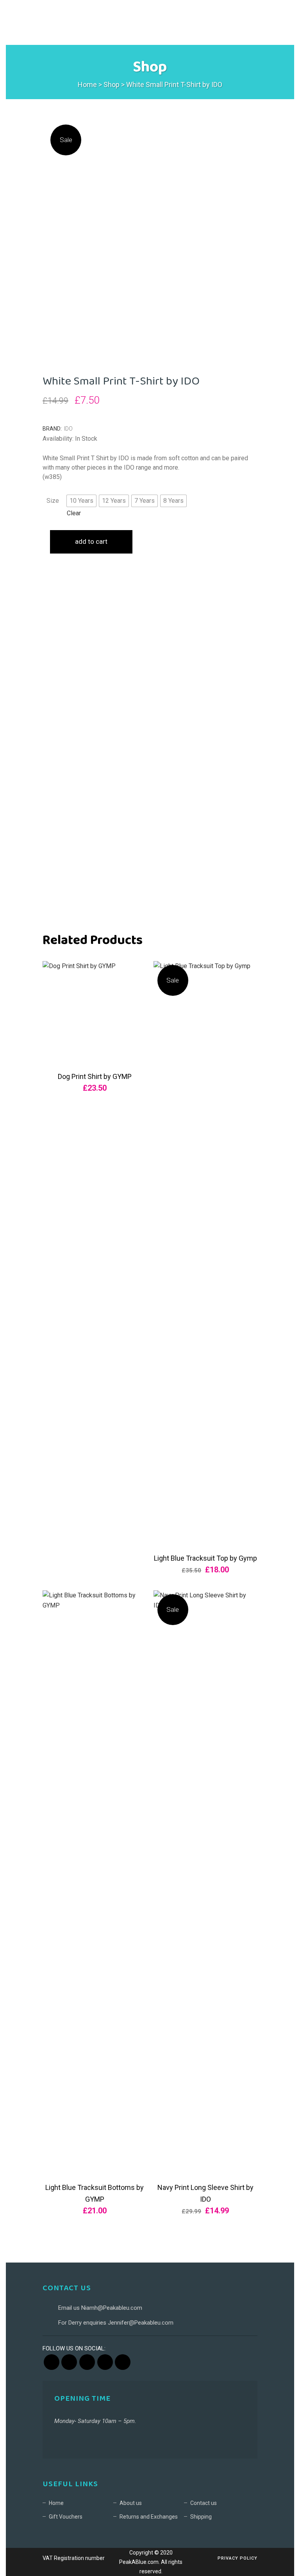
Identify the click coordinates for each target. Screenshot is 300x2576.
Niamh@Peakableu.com (112, 2308)
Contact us (204, 2503)
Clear (74, 513)
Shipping (201, 2517)
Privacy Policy (237, 2558)
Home (87, 85)
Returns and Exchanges (149, 2517)
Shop (112, 85)
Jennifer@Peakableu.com (141, 2323)
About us (131, 2503)
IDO (68, 429)
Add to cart (91, 541)
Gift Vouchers (66, 2517)
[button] (81, 501)
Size (53, 501)
